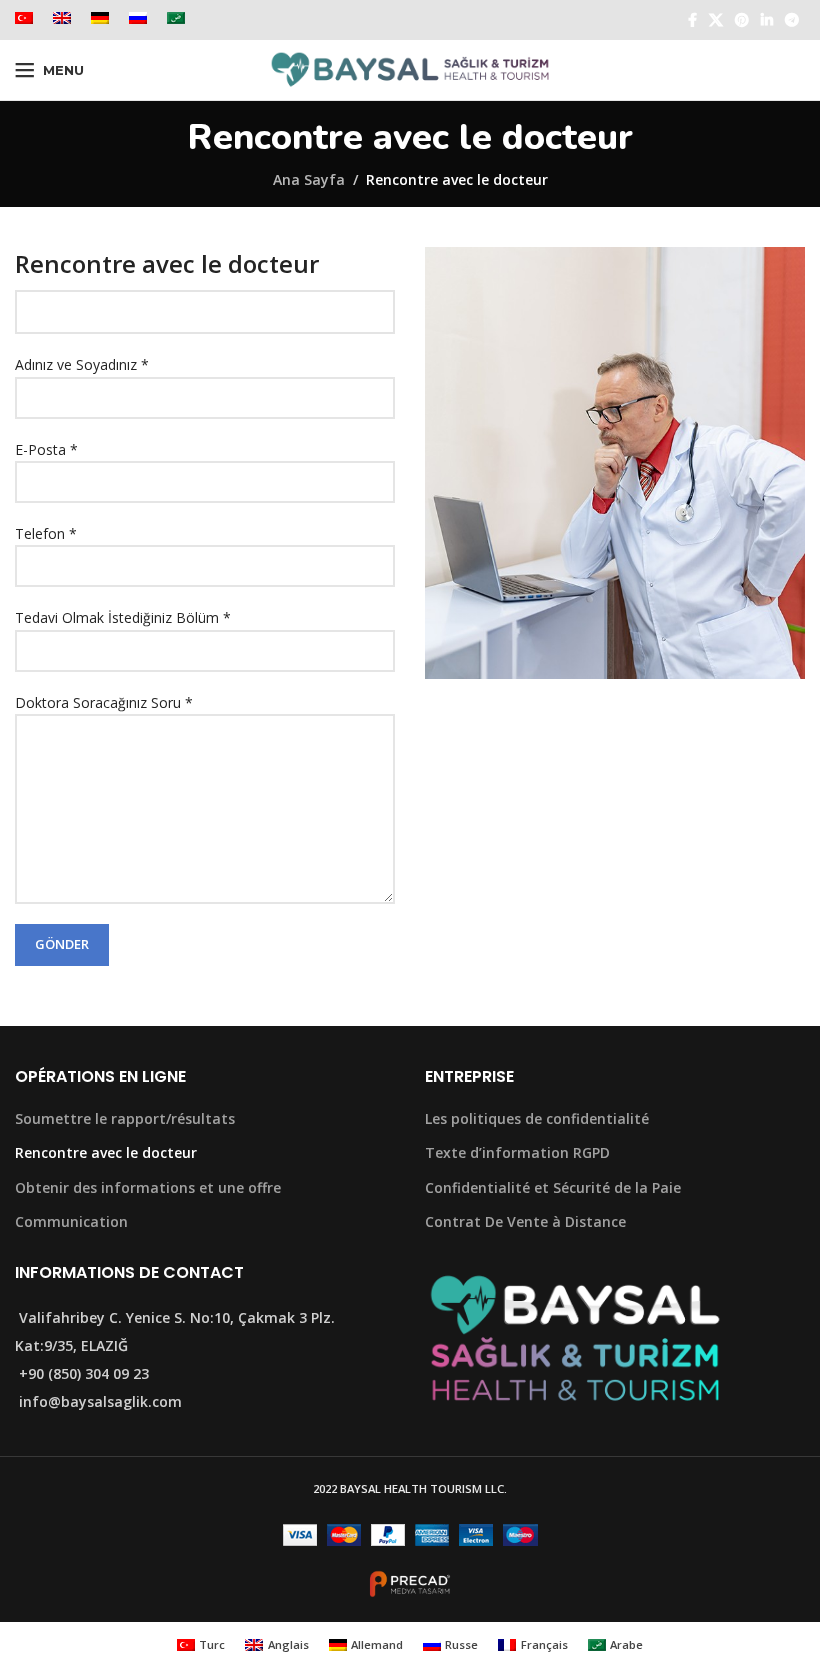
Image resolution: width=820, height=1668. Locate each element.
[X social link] (716, 20)
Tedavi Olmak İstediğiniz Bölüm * (123, 617)
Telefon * (46, 533)
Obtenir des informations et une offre (148, 1187)
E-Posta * (46, 449)
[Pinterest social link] (742, 20)
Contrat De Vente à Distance (525, 1221)
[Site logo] (410, 68)
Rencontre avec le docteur (106, 1152)
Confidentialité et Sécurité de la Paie (553, 1187)
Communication (71, 1221)
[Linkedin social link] (767, 20)
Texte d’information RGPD (517, 1152)
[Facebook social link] (692, 20)
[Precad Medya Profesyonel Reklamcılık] (410, 1582)
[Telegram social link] (792, 20)
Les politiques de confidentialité (537, 1118)
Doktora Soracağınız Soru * (104, 702)
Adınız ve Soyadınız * (82, 364)
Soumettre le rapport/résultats (125, 1118)
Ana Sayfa (309, 179)
